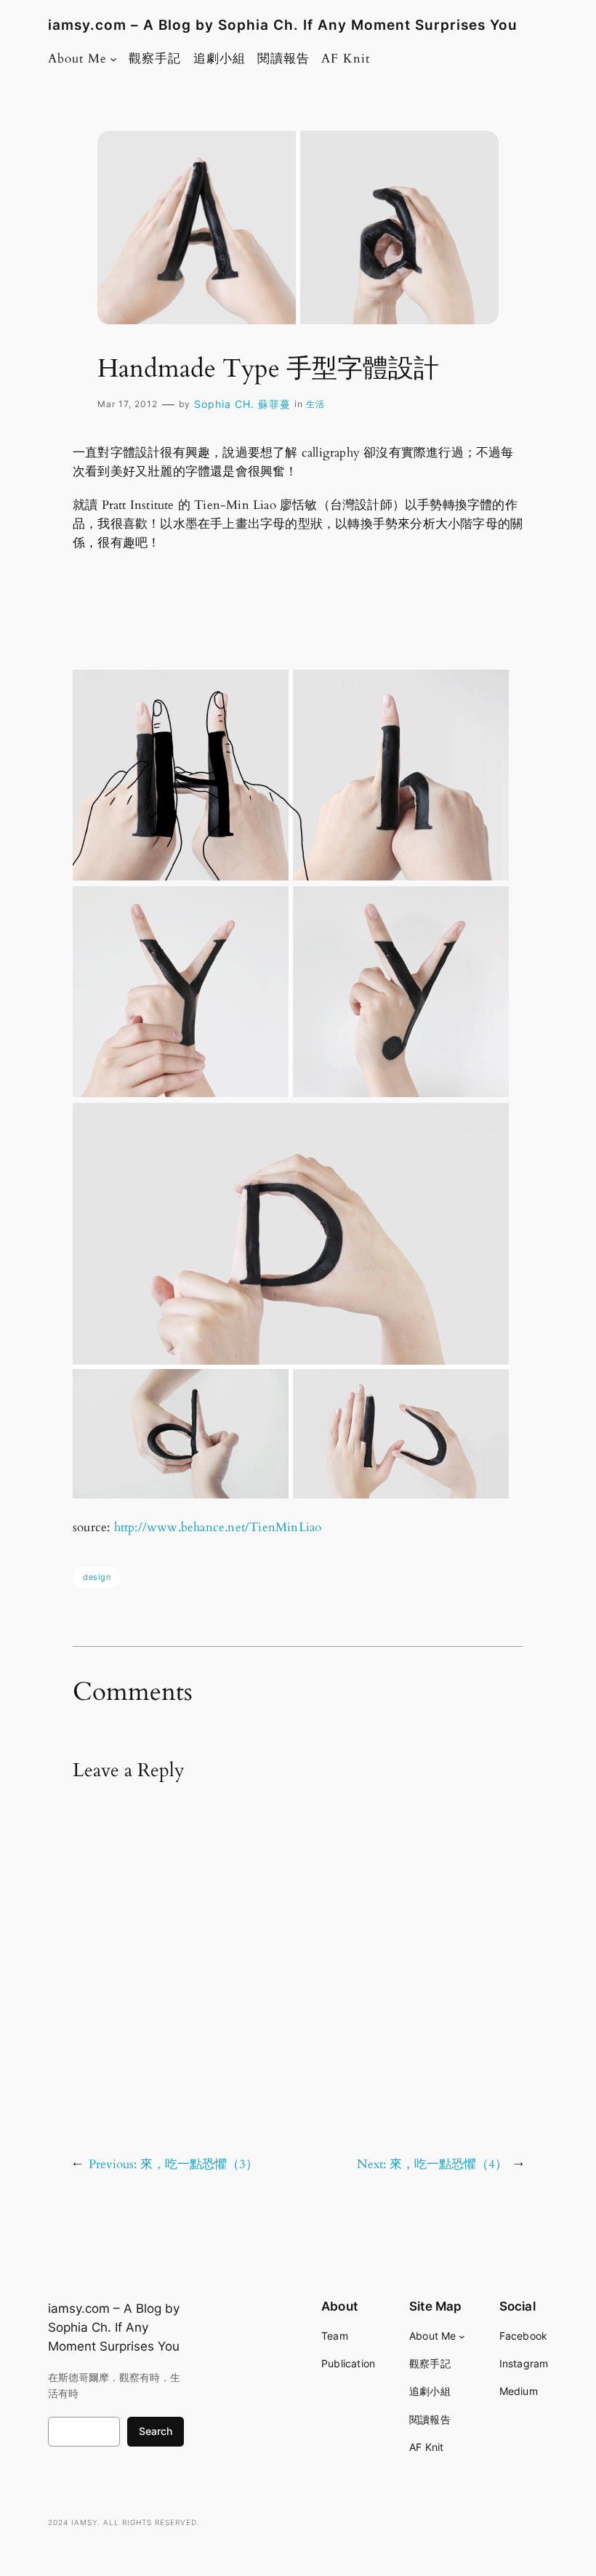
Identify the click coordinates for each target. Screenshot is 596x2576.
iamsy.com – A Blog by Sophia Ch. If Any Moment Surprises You (283, 25)
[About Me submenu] (113, 59)
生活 (315, 404)
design (97, 1577)
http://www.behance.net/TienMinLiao (218, 1527)
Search (156, 2431)
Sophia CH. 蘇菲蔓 (242, 404)
